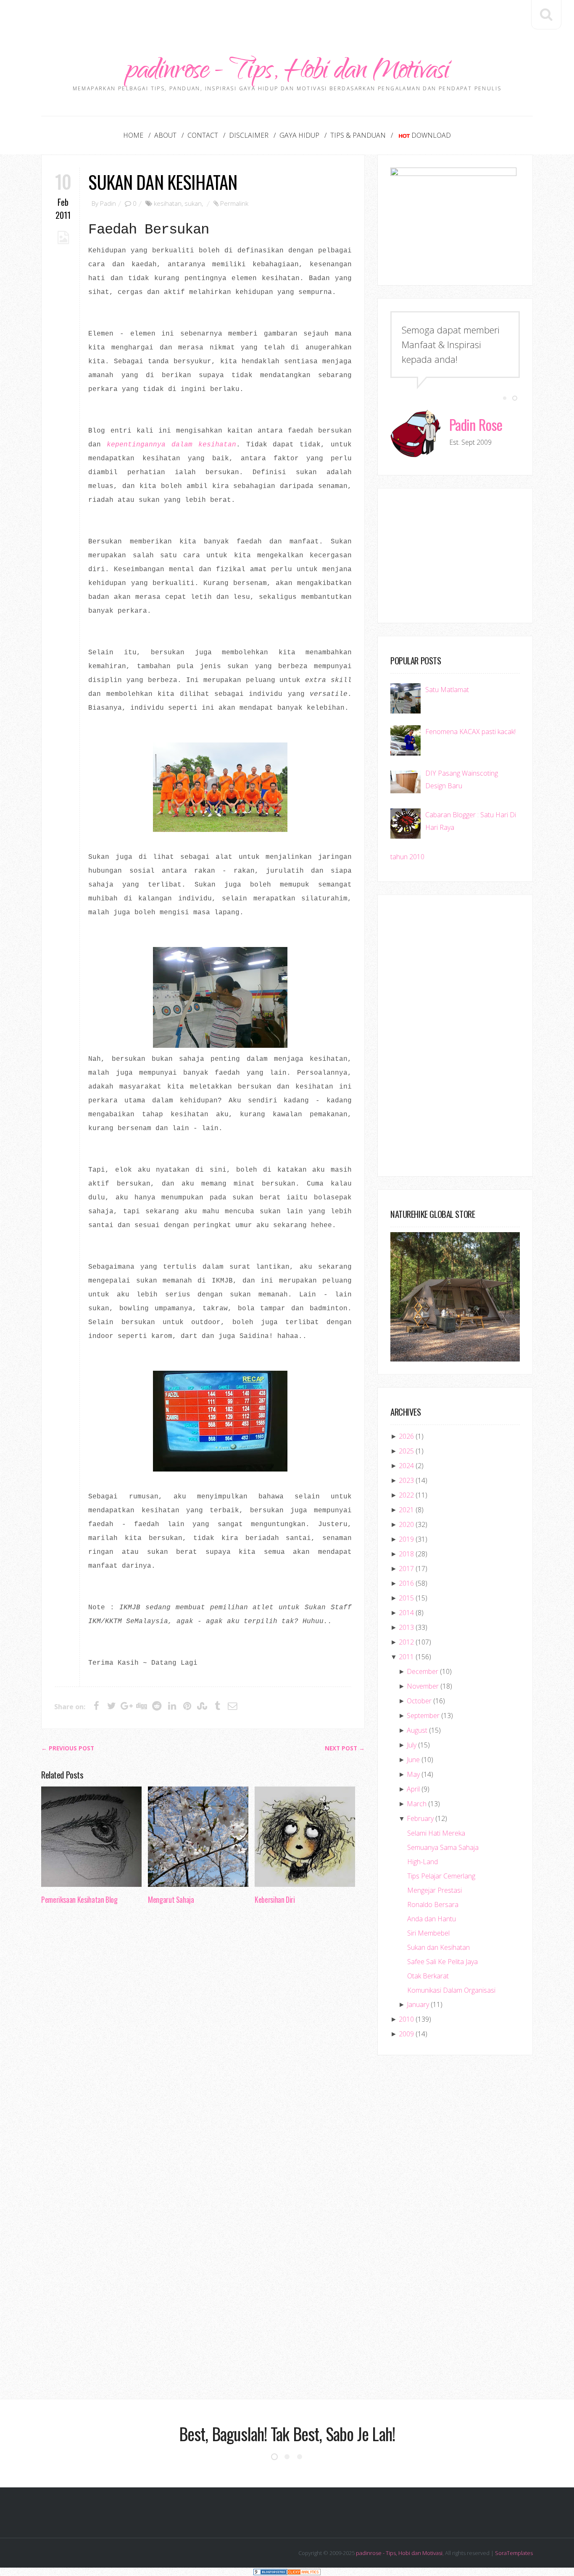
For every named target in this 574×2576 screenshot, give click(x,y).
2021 (406, 1510)
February (420, 1818)
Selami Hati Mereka (436, 1833)
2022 (406, 1495)
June (413, 1760)
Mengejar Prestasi (434, 1890)
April (413, 1789)
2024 (406, 1466)
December (423, 1671)
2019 (406, 1539)
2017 (406, 1569)
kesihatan (168, 203)
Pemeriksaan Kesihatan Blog (79, 1899)
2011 (406, 1657)
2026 (406, 1436)
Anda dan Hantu (432, 1919)
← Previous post (68, 1748)
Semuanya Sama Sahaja (443, 1847)
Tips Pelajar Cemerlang (441, 1876)
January (418, 2004)
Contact (203, 135)
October (419, 1701)
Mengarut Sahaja (171, 1899)
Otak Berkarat (428, 1976)
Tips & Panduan (358, 135)
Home (133, 135)
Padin (108, 203)
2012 (406, 1642)
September (423, 1716)
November (423, 1686)
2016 (406, 1583)
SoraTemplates (514, 2553)
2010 (406, 2019)
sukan (193, 203)
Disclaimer (249, 135)
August (417, 1730)
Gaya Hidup (299, 135)
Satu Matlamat (447, 690)
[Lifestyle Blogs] (270, 2572)
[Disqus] (203, 2040)
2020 (406, 1524)
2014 (406, 1613)
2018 (406, 1554)
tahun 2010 (407, 857)
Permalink (234, 203)
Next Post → (345, 1748)
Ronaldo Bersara (433, 1904)
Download (431, 135)
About (165, 135)
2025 (406, 1451)
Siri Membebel (428, 1933)
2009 (406, 2034)
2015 (406, 1598)
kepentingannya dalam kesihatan (171, 445)
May (413, 1774)
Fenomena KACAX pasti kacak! (470, 732)
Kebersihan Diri (275, 1899)
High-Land (423, 1862)
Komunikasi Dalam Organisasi (451, 1990)
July (412, 1745)
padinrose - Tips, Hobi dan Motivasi (287, 72)
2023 (406, 1480)
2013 (406, 1627)
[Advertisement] (287, 19)
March (417, 1804)
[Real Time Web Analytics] (304, 2572)
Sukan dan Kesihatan (163, 182)
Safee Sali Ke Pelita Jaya (442, 1962)
